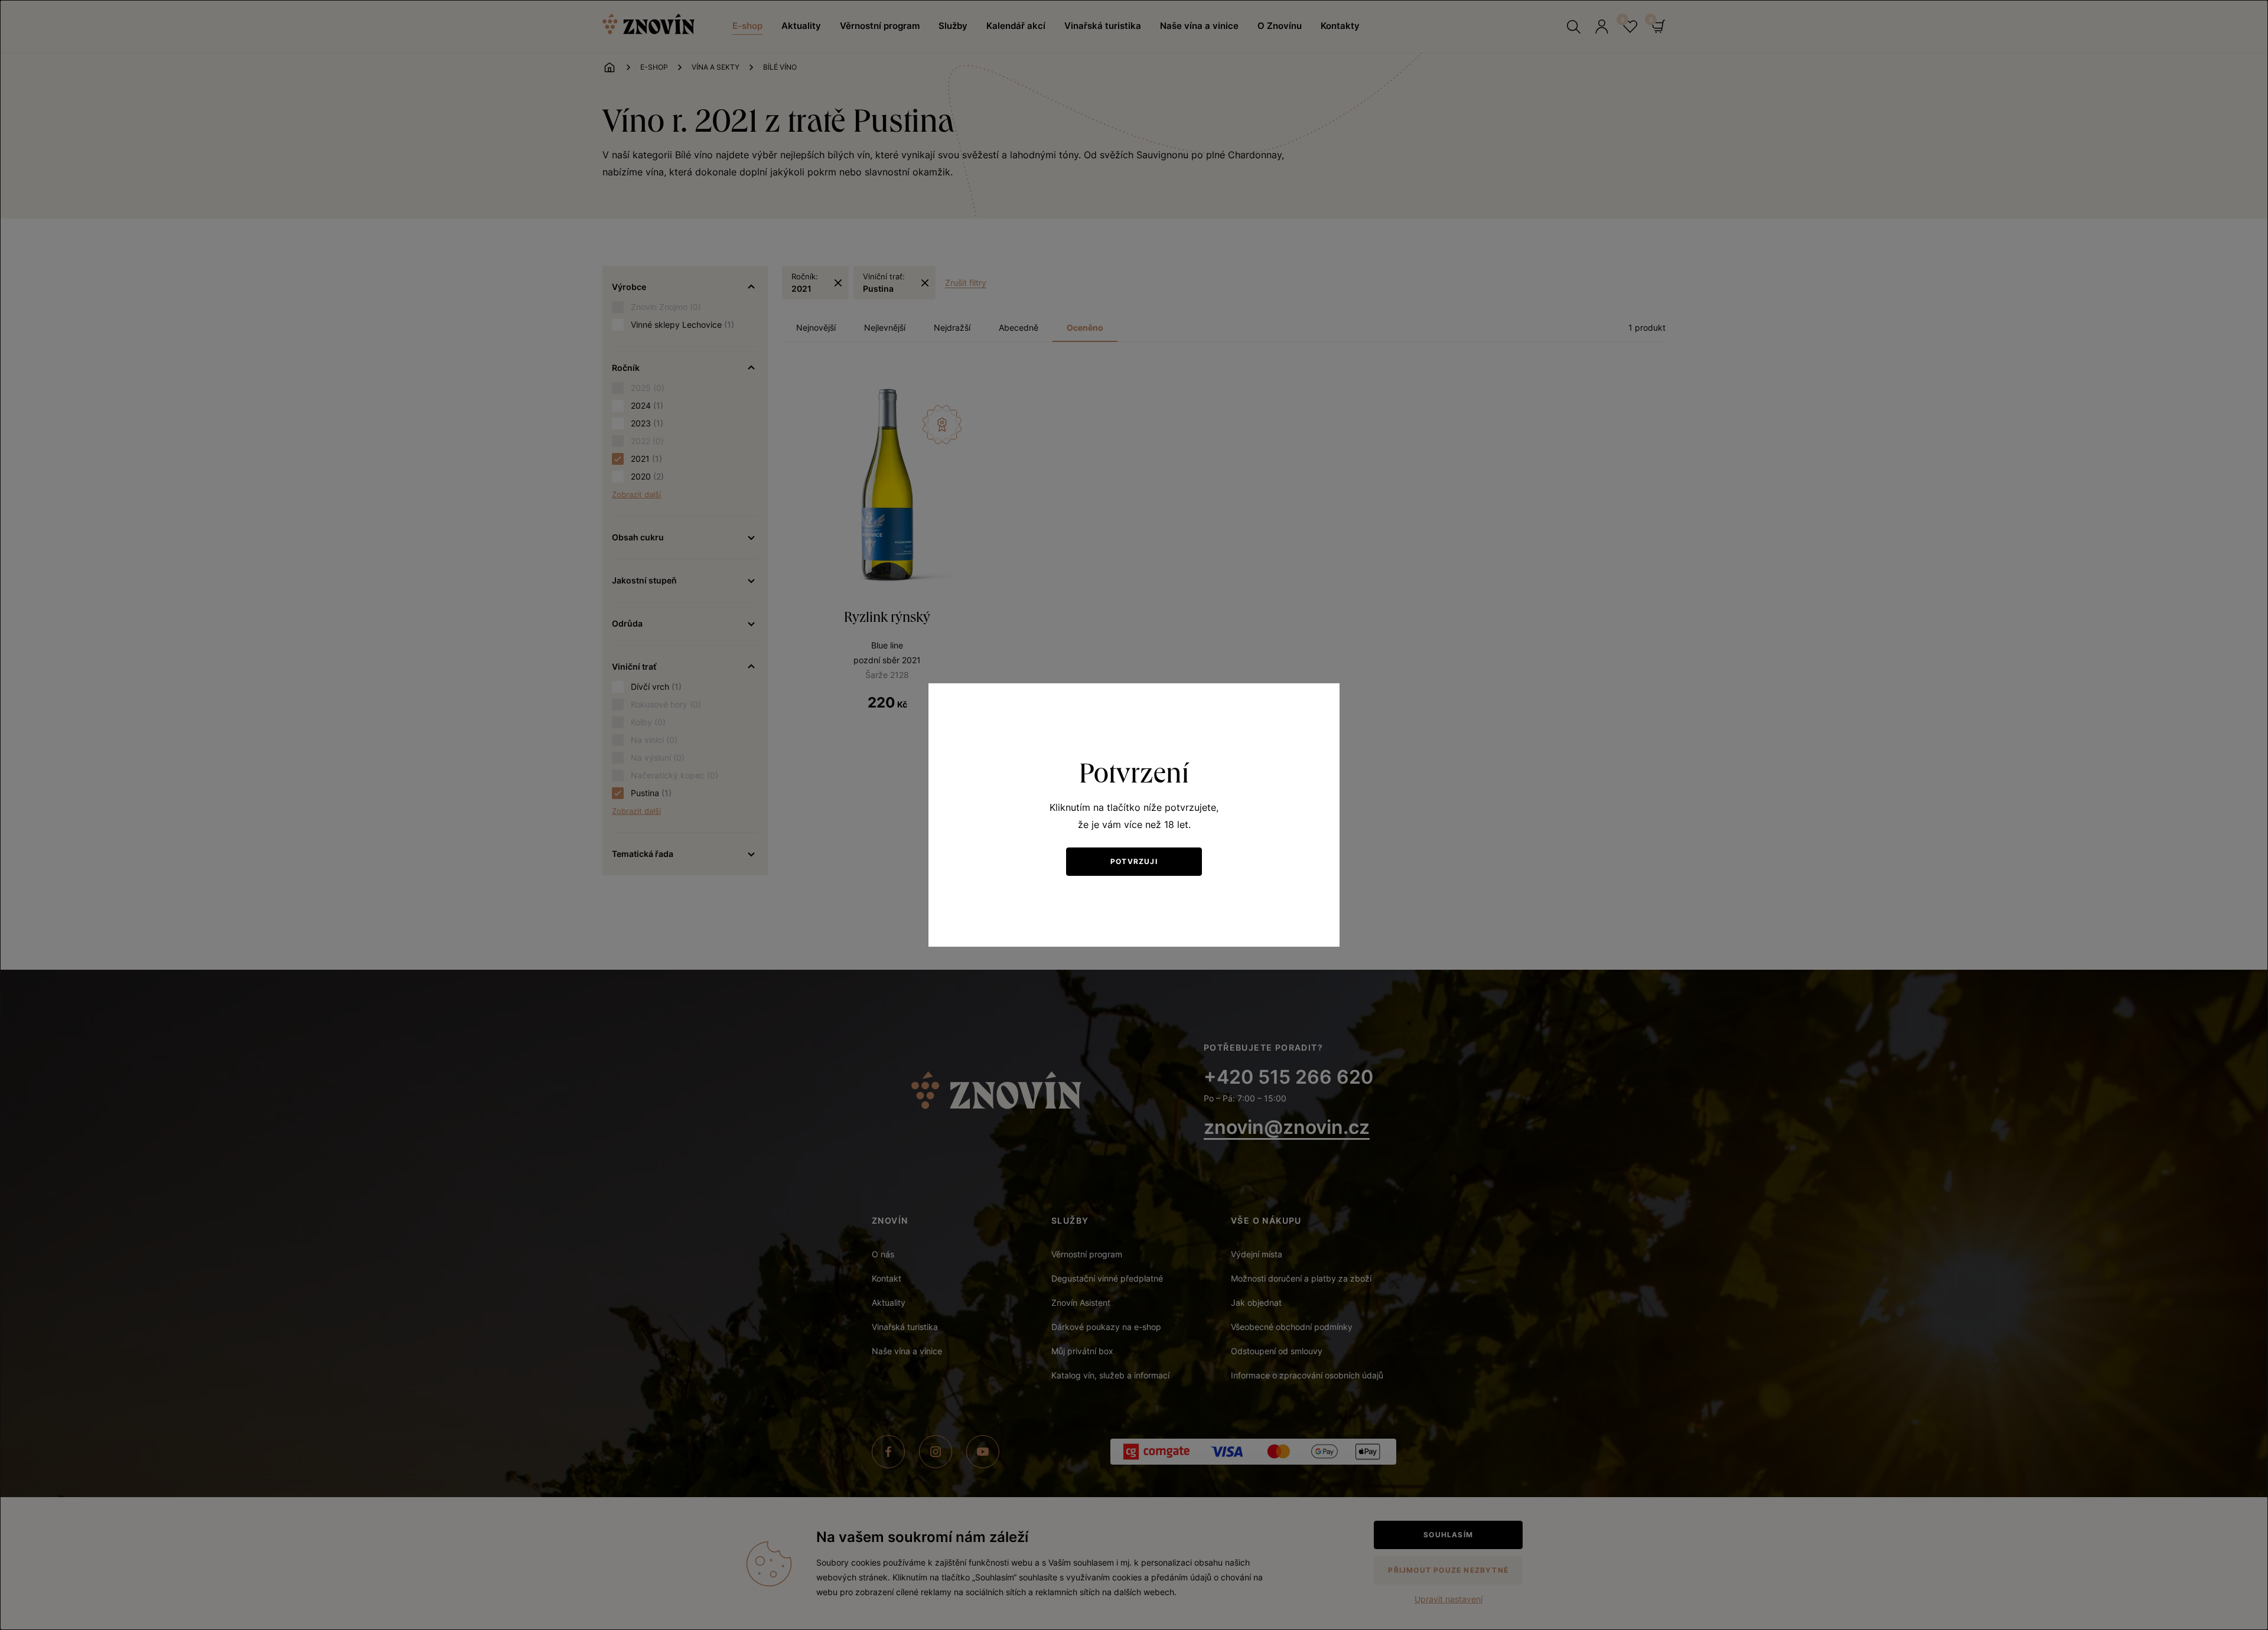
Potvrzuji (1134, 861)
